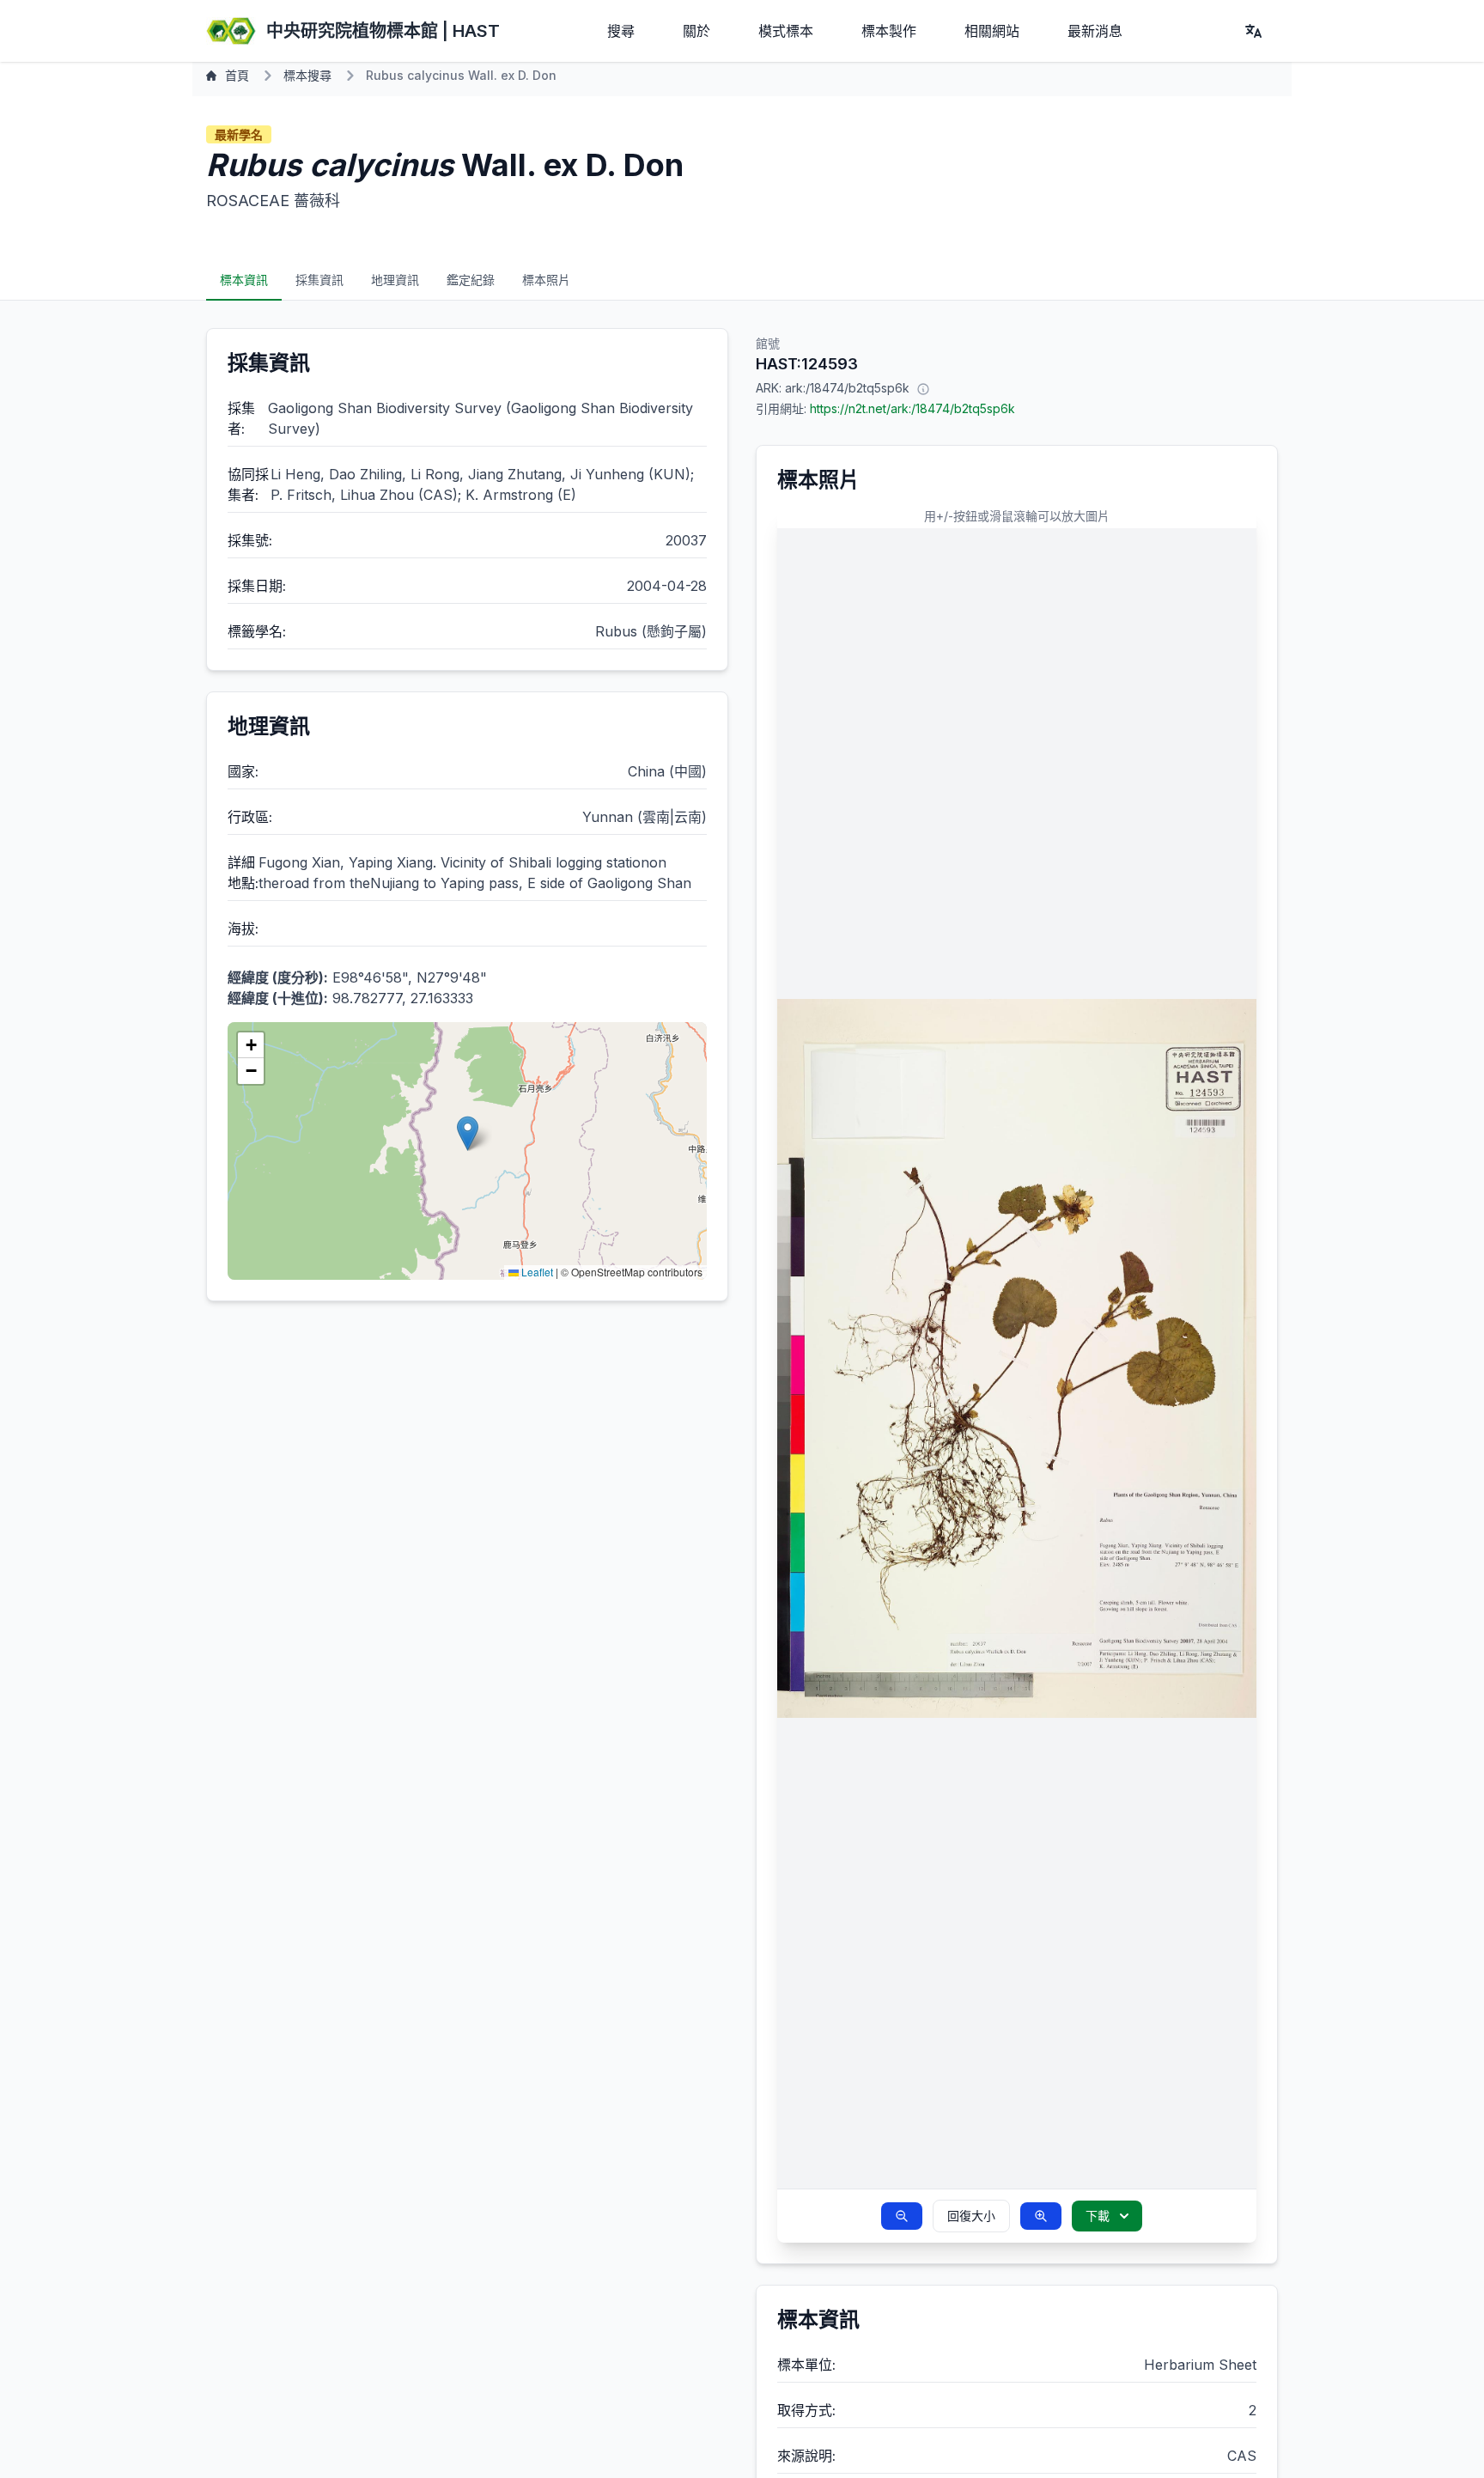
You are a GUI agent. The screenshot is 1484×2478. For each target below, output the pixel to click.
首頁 (237, 75)
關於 (696, 31)
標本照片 (546, 280)
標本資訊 (244, 280)
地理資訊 (395, 280)
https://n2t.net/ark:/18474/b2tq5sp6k (912, 408)
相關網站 (992, 31)
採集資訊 (319, 280)
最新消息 (1095, 31)
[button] (468, 1133)
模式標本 (786, 31)
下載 (1098, 2216)
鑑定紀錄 (471, 280)
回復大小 (971, 2216)
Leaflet (536, 1272)
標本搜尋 (307, 75)
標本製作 (889, 31)
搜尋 (621, 31)
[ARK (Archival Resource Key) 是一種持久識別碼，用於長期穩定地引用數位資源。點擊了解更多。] (923, 388)
